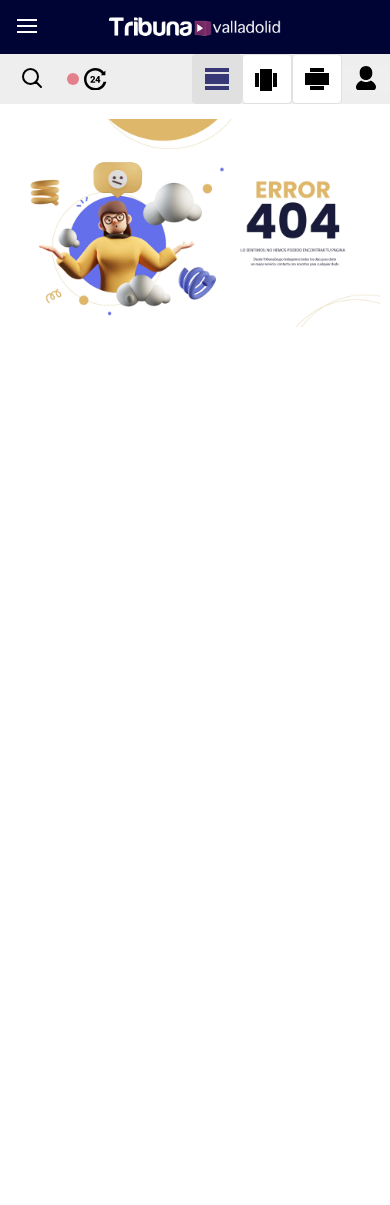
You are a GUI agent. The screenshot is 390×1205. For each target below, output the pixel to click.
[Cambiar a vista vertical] (267, 79)
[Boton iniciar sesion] (366, 79)
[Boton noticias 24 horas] (87, 79)
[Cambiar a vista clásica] (217, 79)
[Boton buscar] (32, 79)
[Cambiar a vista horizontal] (317, 79)
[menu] (26, 27)
